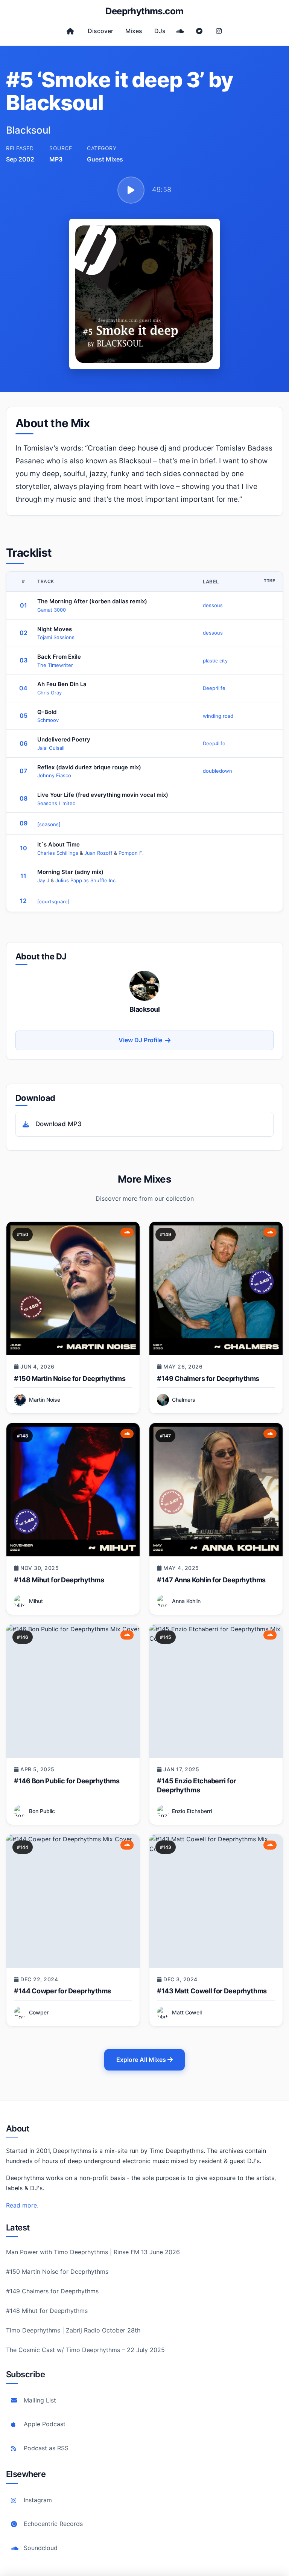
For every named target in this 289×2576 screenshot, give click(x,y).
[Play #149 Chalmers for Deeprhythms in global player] (216, 1288)
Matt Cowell (187, 2012)
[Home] (70, 31)
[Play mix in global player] (131, 190)
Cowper (39, 2012)
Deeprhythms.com (144, 11)
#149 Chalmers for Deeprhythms (208, 1379)
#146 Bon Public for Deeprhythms (67, 1781)
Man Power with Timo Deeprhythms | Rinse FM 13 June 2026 (93, 2252)
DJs (160, 31)
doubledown (218, 771)
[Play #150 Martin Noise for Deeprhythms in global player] (73, 1288)
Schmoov (48, 720)
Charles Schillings (59, 853)
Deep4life (214, 688)
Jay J (44, 880)
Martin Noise (45, 1400)
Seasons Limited (56, 803)
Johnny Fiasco (54, 775)
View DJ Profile (140, 1040)
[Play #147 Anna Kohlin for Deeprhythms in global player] (216, 1490)
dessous (213, 605)
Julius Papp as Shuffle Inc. (86, 880)
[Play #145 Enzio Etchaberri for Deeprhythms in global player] (216, 1691)
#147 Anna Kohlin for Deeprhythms (211, 1580)
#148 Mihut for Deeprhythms (59, 1580)
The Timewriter (55, 665)
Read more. (22, 2205)
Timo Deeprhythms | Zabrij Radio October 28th (73, 2330)
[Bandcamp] (199, 31)
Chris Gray (49, 693)
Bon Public (42, 1811)
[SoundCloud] (180, 31)
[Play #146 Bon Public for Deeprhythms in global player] (73, 1691)
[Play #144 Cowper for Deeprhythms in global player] (73, 1901)
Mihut (36, 1601)
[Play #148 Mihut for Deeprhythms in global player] (73, 1490)
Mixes (134, 31)
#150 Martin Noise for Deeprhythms (70, 1379)
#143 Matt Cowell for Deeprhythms (212, 1991)
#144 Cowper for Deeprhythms (62, 1991)
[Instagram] (219, 31)
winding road (218, 716)
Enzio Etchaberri (192, 1811)
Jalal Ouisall (51, 748)
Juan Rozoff (99, 853)
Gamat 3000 (52, 610)
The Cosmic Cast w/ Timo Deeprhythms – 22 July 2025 (85, 2350)
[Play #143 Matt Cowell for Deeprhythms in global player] (216, 1901)
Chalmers (184, 1400)
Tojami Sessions (56, 637)
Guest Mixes (105, 159)
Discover (100, 31)
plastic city (215, 661)
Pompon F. (131, 853)
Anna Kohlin (186, 1601)
